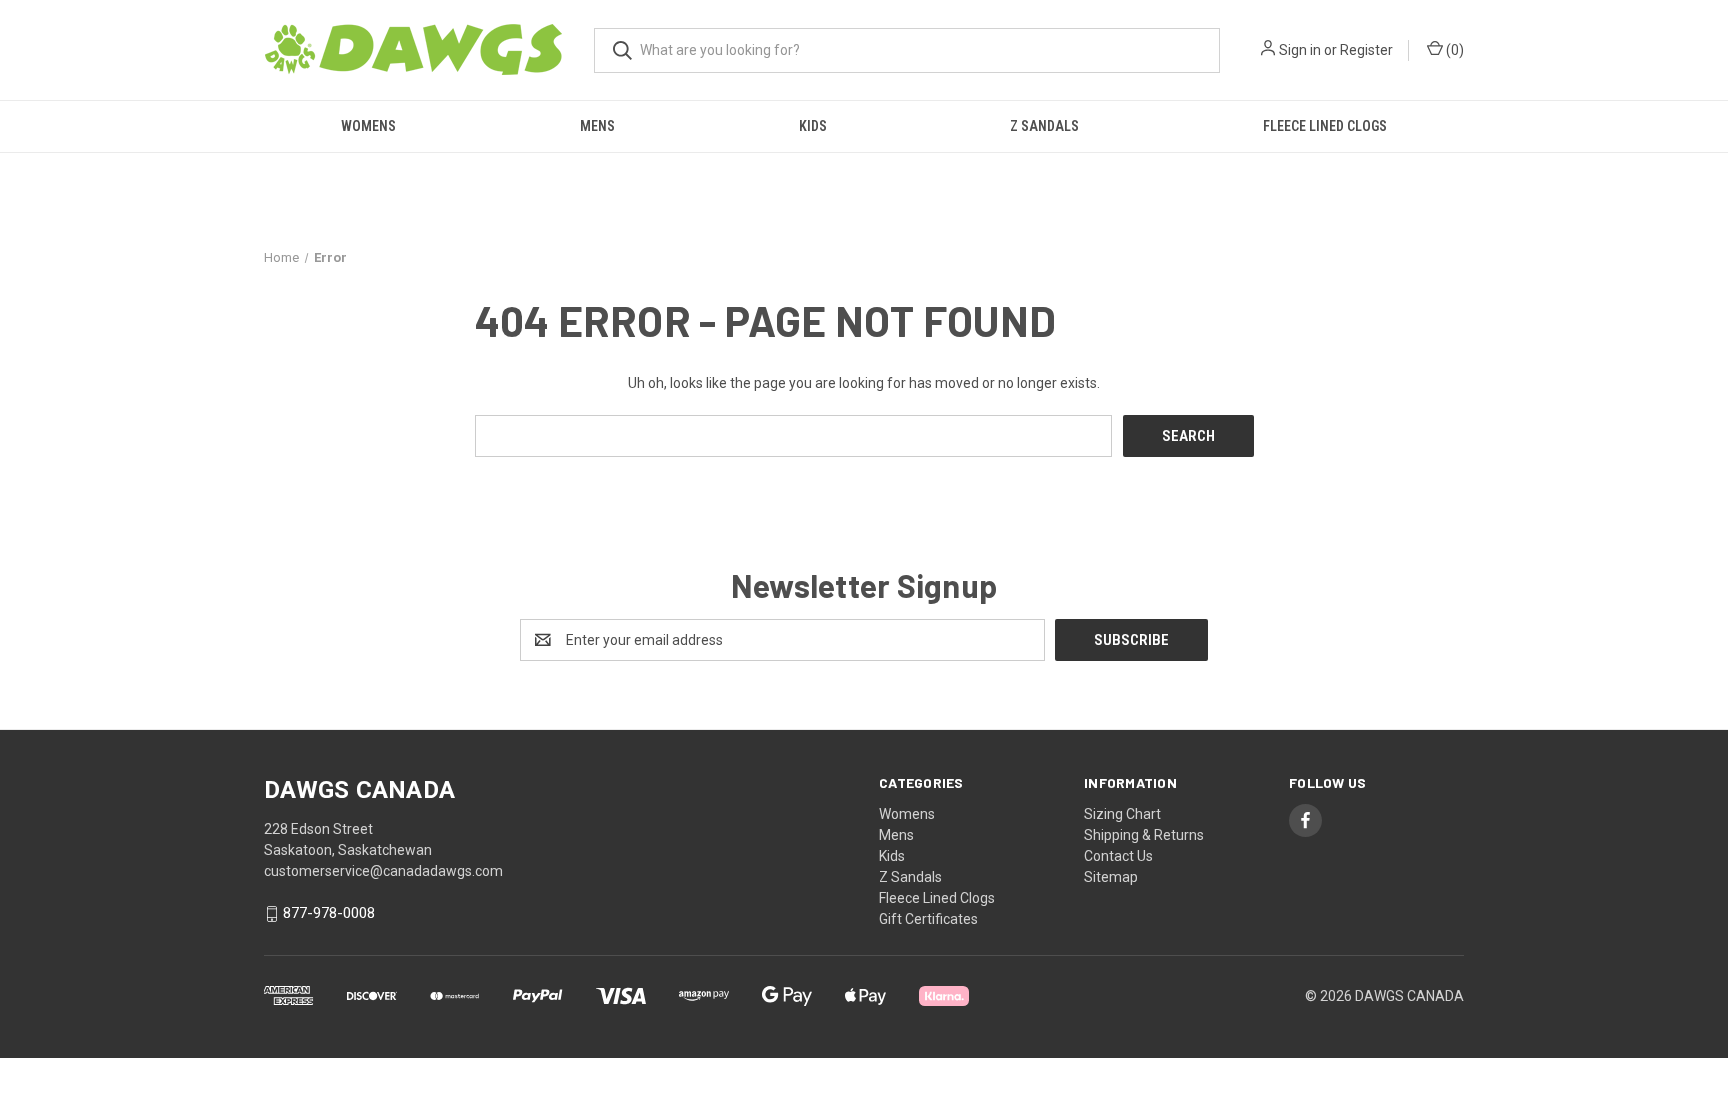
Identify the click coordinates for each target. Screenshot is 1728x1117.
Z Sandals (1044, 126)
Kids (813, 126)
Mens (597, 126)
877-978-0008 (329, 914)
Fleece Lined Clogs (1325, 126)
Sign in (1300, 50)
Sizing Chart (1122, 814)
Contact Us (1118, 856)
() (1453, 50)
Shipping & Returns (1144, 835)
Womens (368, 126)
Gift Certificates (928, 919)
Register (1366, 50)
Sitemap (1111, 877)
